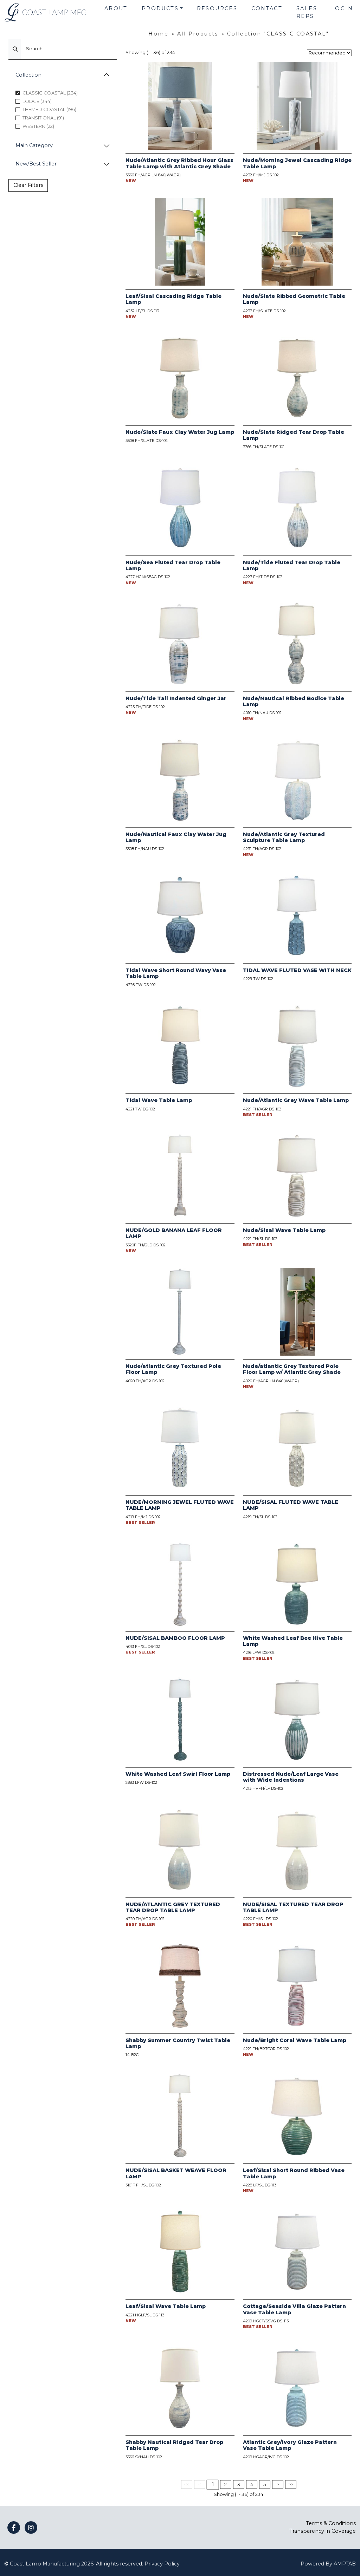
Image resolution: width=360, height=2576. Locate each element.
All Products (198, 34)
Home (158, 34)
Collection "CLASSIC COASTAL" (278, 34)
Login (342, 8)
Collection (28, 75)
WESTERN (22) (38, 126)
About (116, 8)
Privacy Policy (162, 2564)
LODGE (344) (37, 101)
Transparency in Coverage (323, 2531)
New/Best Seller (36, 164)
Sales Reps (307, 12)
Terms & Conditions (331, 2523)
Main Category (34, 145)
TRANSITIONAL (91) (43, 118)
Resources (217, 8)
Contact (267, 8)
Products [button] (160, 8)
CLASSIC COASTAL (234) (50, 93)
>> (291, 2484)
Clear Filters (28, 185)
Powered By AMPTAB (328, 2564)
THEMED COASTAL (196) (49, 109)
